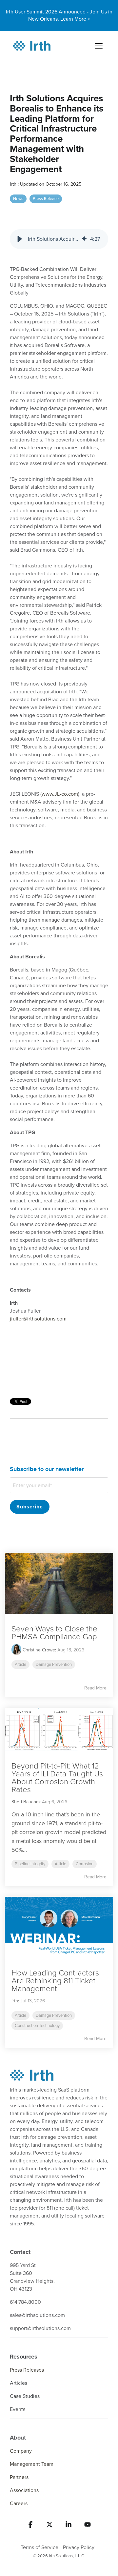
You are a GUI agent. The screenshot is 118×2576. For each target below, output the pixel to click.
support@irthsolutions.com (40, 2328)
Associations (24, 2490)
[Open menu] (99, 46)
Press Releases (27, 2370)
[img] (84, 239)
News (18, 199)
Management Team (32, 2464)
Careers (19, 2504)
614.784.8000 (25, 2302)
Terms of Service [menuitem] (39, 2547)
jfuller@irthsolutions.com (38, 1319)
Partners (19, 2477)
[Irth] (32, 46)
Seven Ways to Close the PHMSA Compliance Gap (54, 1633)
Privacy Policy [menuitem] (79, 2547)
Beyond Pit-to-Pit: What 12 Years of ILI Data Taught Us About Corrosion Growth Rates (57, 1778)
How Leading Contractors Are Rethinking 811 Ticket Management (55, 1981)
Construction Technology (37, 2026)
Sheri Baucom (26, 1802)
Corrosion (85, 1864)
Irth (14, 184)
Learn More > (75, 19)
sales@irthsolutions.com (37, 2315)
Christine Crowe (38, 1650)
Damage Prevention (54, 1665)
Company (21, 2451)
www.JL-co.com (60, 794)
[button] (20, 239)
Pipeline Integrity (30, 1864)
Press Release (46, 199)
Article (20, 1665)
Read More (95, 1688)
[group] (59, 239)
